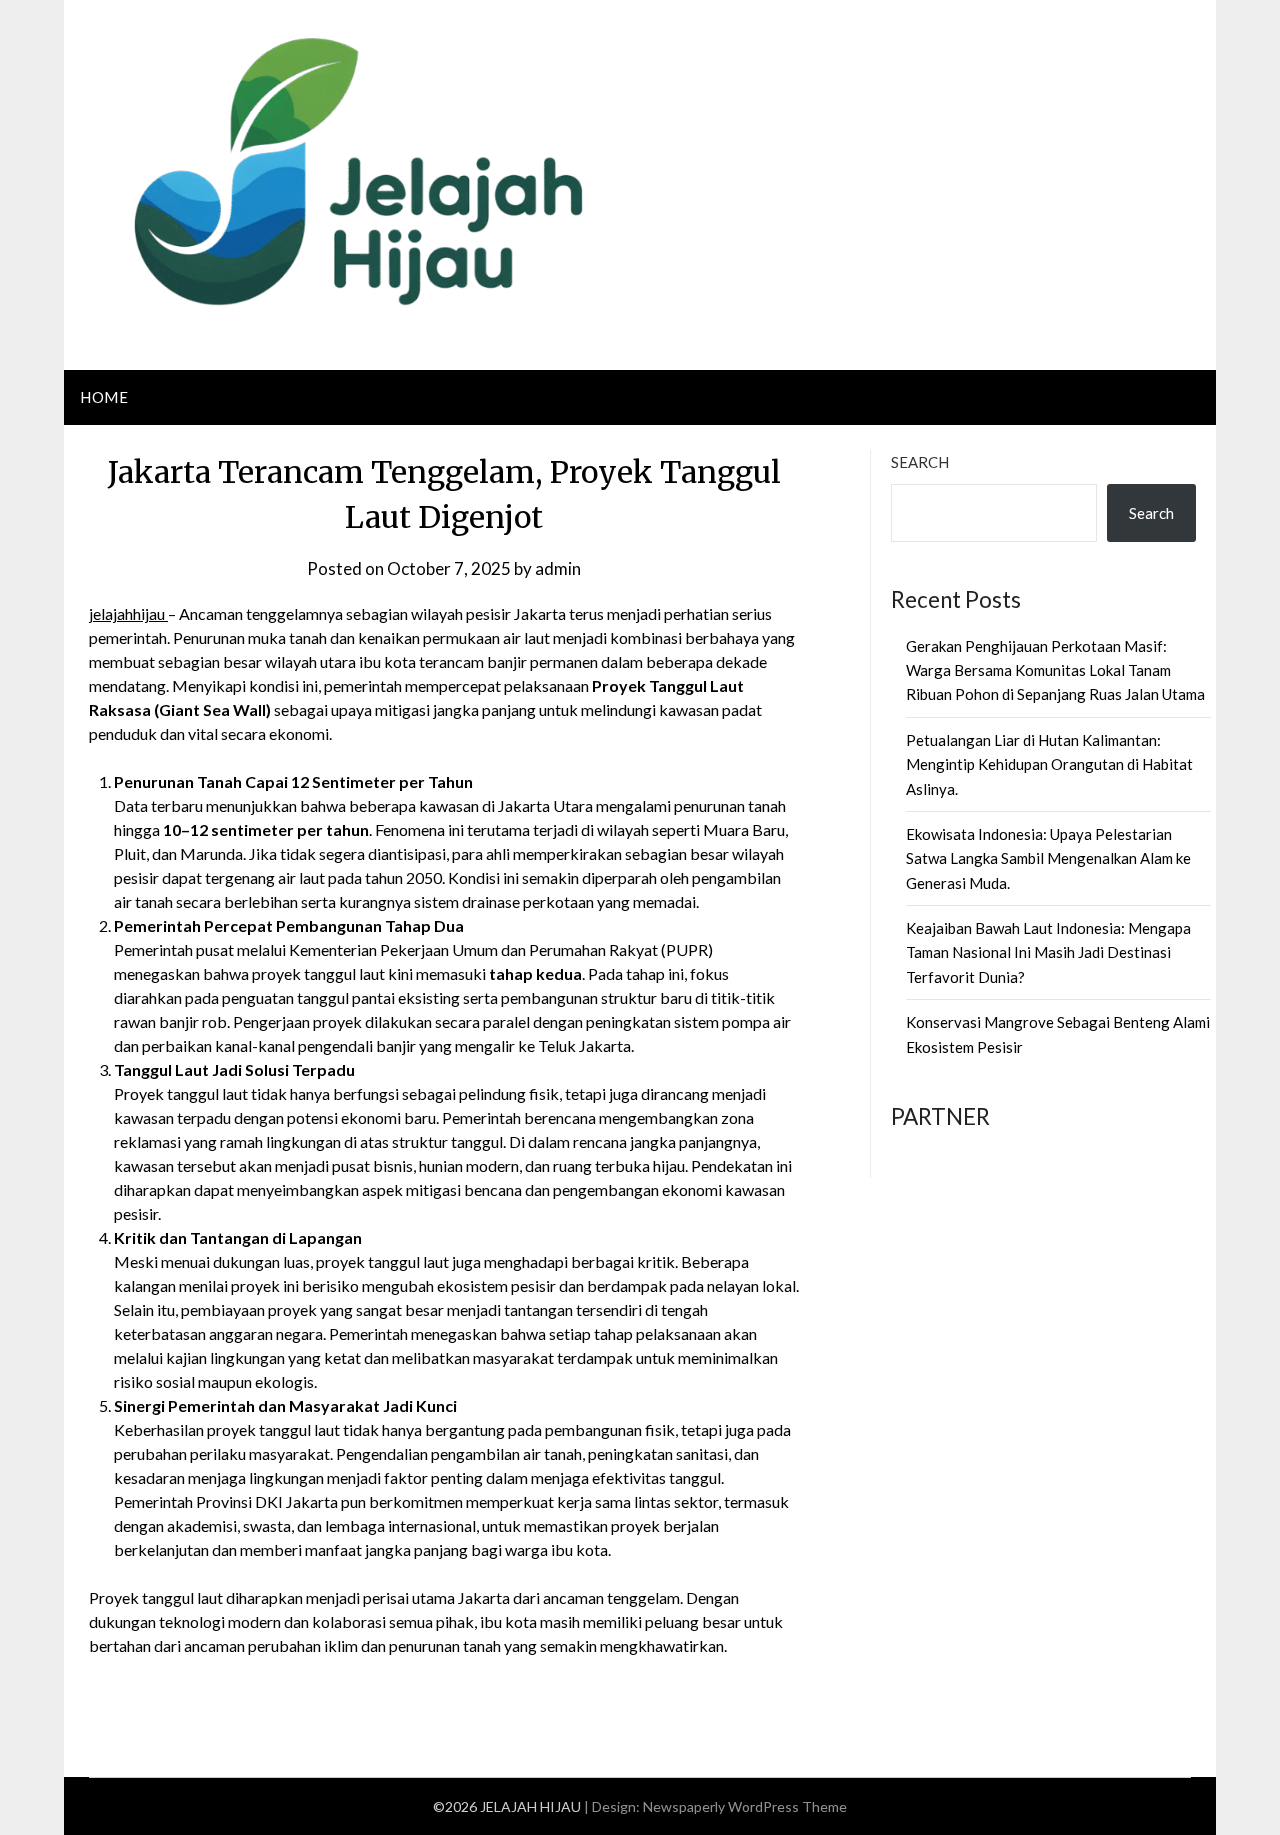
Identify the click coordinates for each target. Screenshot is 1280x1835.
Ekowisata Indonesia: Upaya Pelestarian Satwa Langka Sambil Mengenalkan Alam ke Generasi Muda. (1048, 858)
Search (920, 462)
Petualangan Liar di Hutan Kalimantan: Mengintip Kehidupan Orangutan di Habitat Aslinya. (1049, 764)
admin (558, 568)
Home (104, 397)
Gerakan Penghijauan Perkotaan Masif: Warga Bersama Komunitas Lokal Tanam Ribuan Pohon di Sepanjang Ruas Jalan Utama (1055, 670)
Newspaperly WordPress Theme (745, 1806)
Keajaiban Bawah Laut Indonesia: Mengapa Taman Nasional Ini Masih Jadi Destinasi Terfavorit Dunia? (1048, 952)
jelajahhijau (128, 613)
